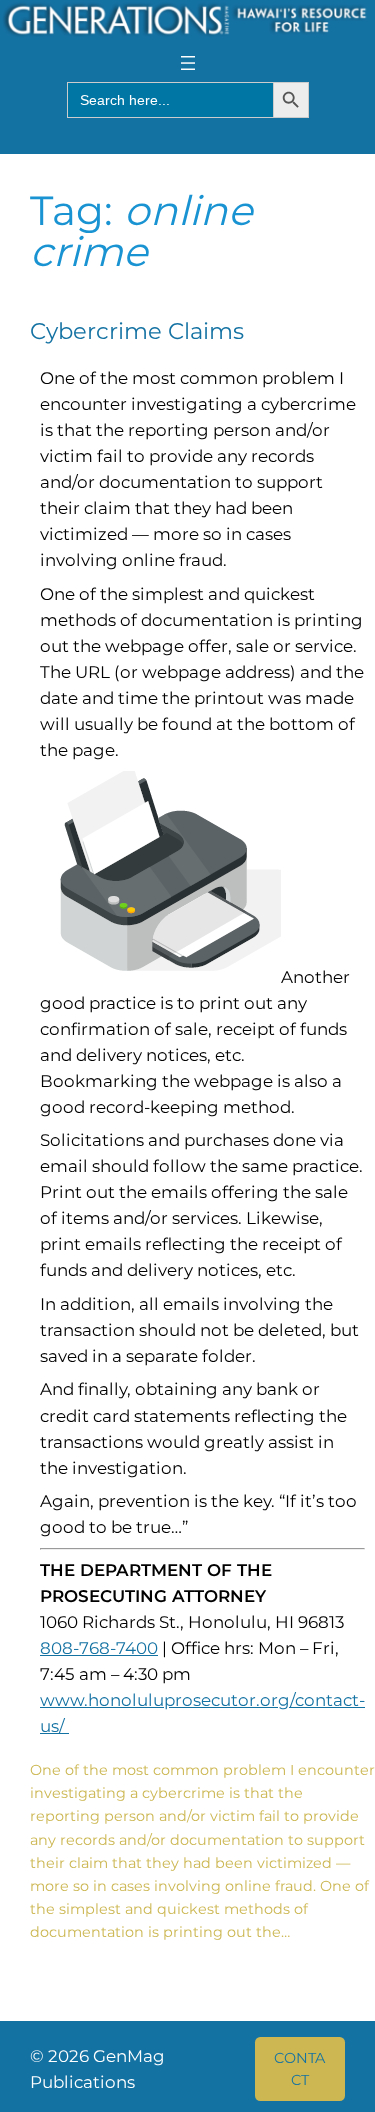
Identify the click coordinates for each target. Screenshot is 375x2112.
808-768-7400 (99, 1648)
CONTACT (299, 2069)
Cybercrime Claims (137, 331)
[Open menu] (188, 63)
